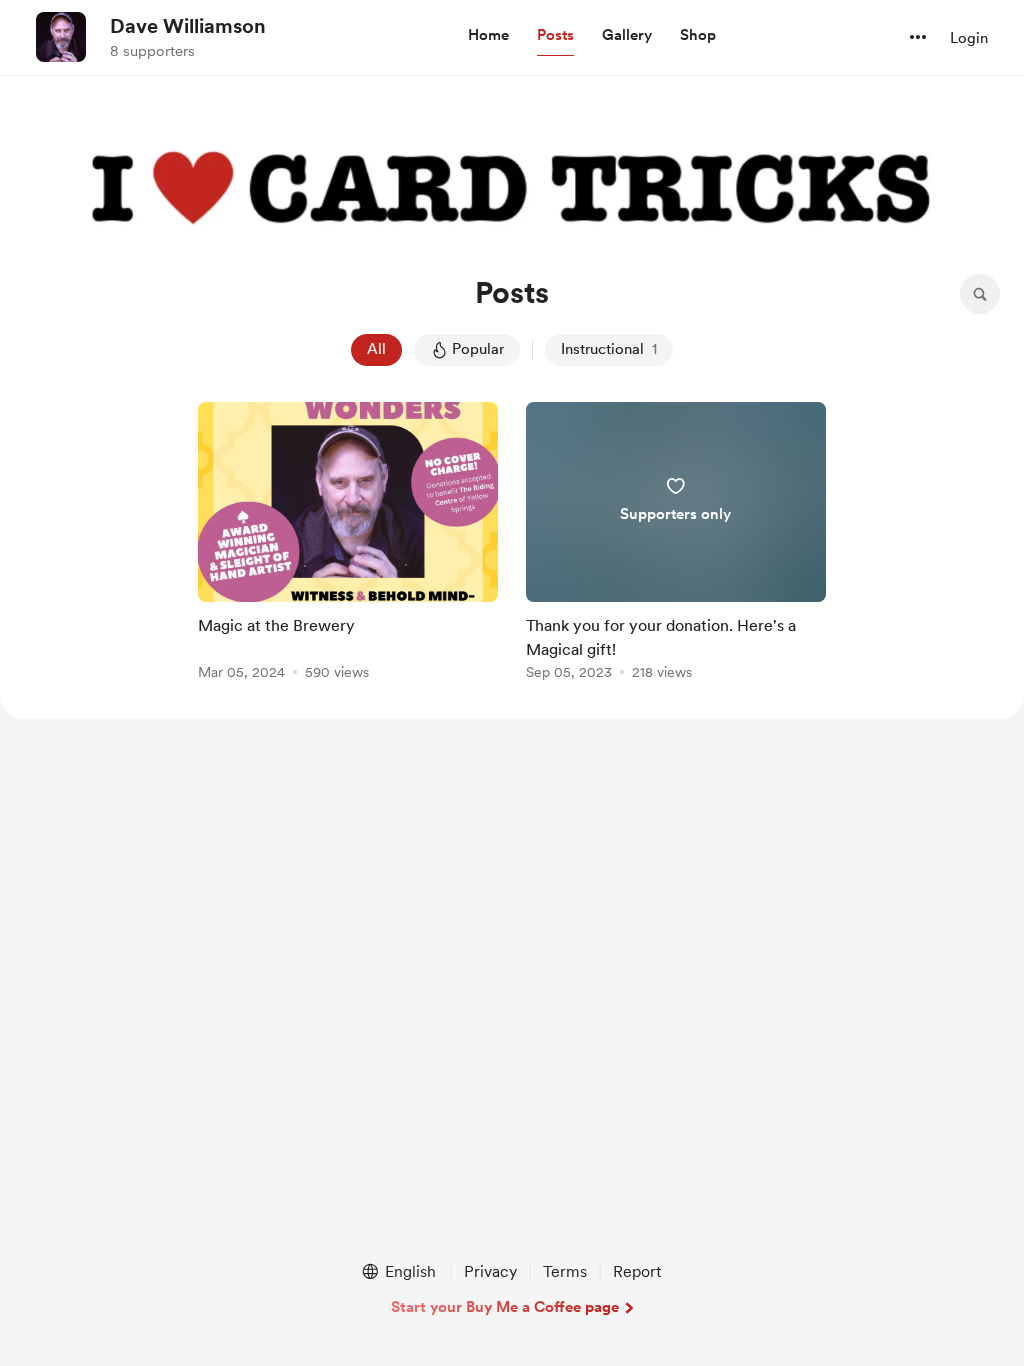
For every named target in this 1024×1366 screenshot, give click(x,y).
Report (637, 1271)
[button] (488, 36)
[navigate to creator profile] (61, 37)
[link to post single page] (348, 544)
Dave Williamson (188, 26)
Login (969, 38)
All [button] (376, 349)
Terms (565, 1271)
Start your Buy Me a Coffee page (505, 1307)
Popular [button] (478, 349)
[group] (348, 544)
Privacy (490, 1271)
